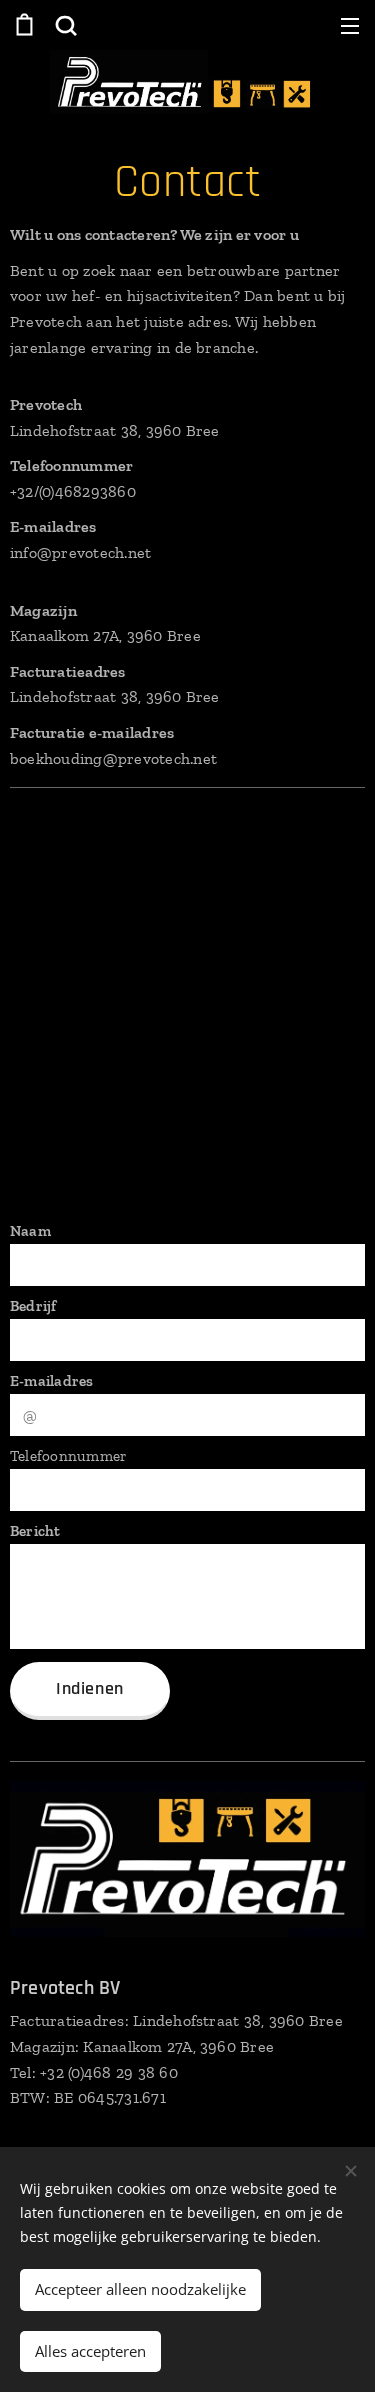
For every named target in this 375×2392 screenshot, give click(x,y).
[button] (64, 25)
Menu (350, 25)
